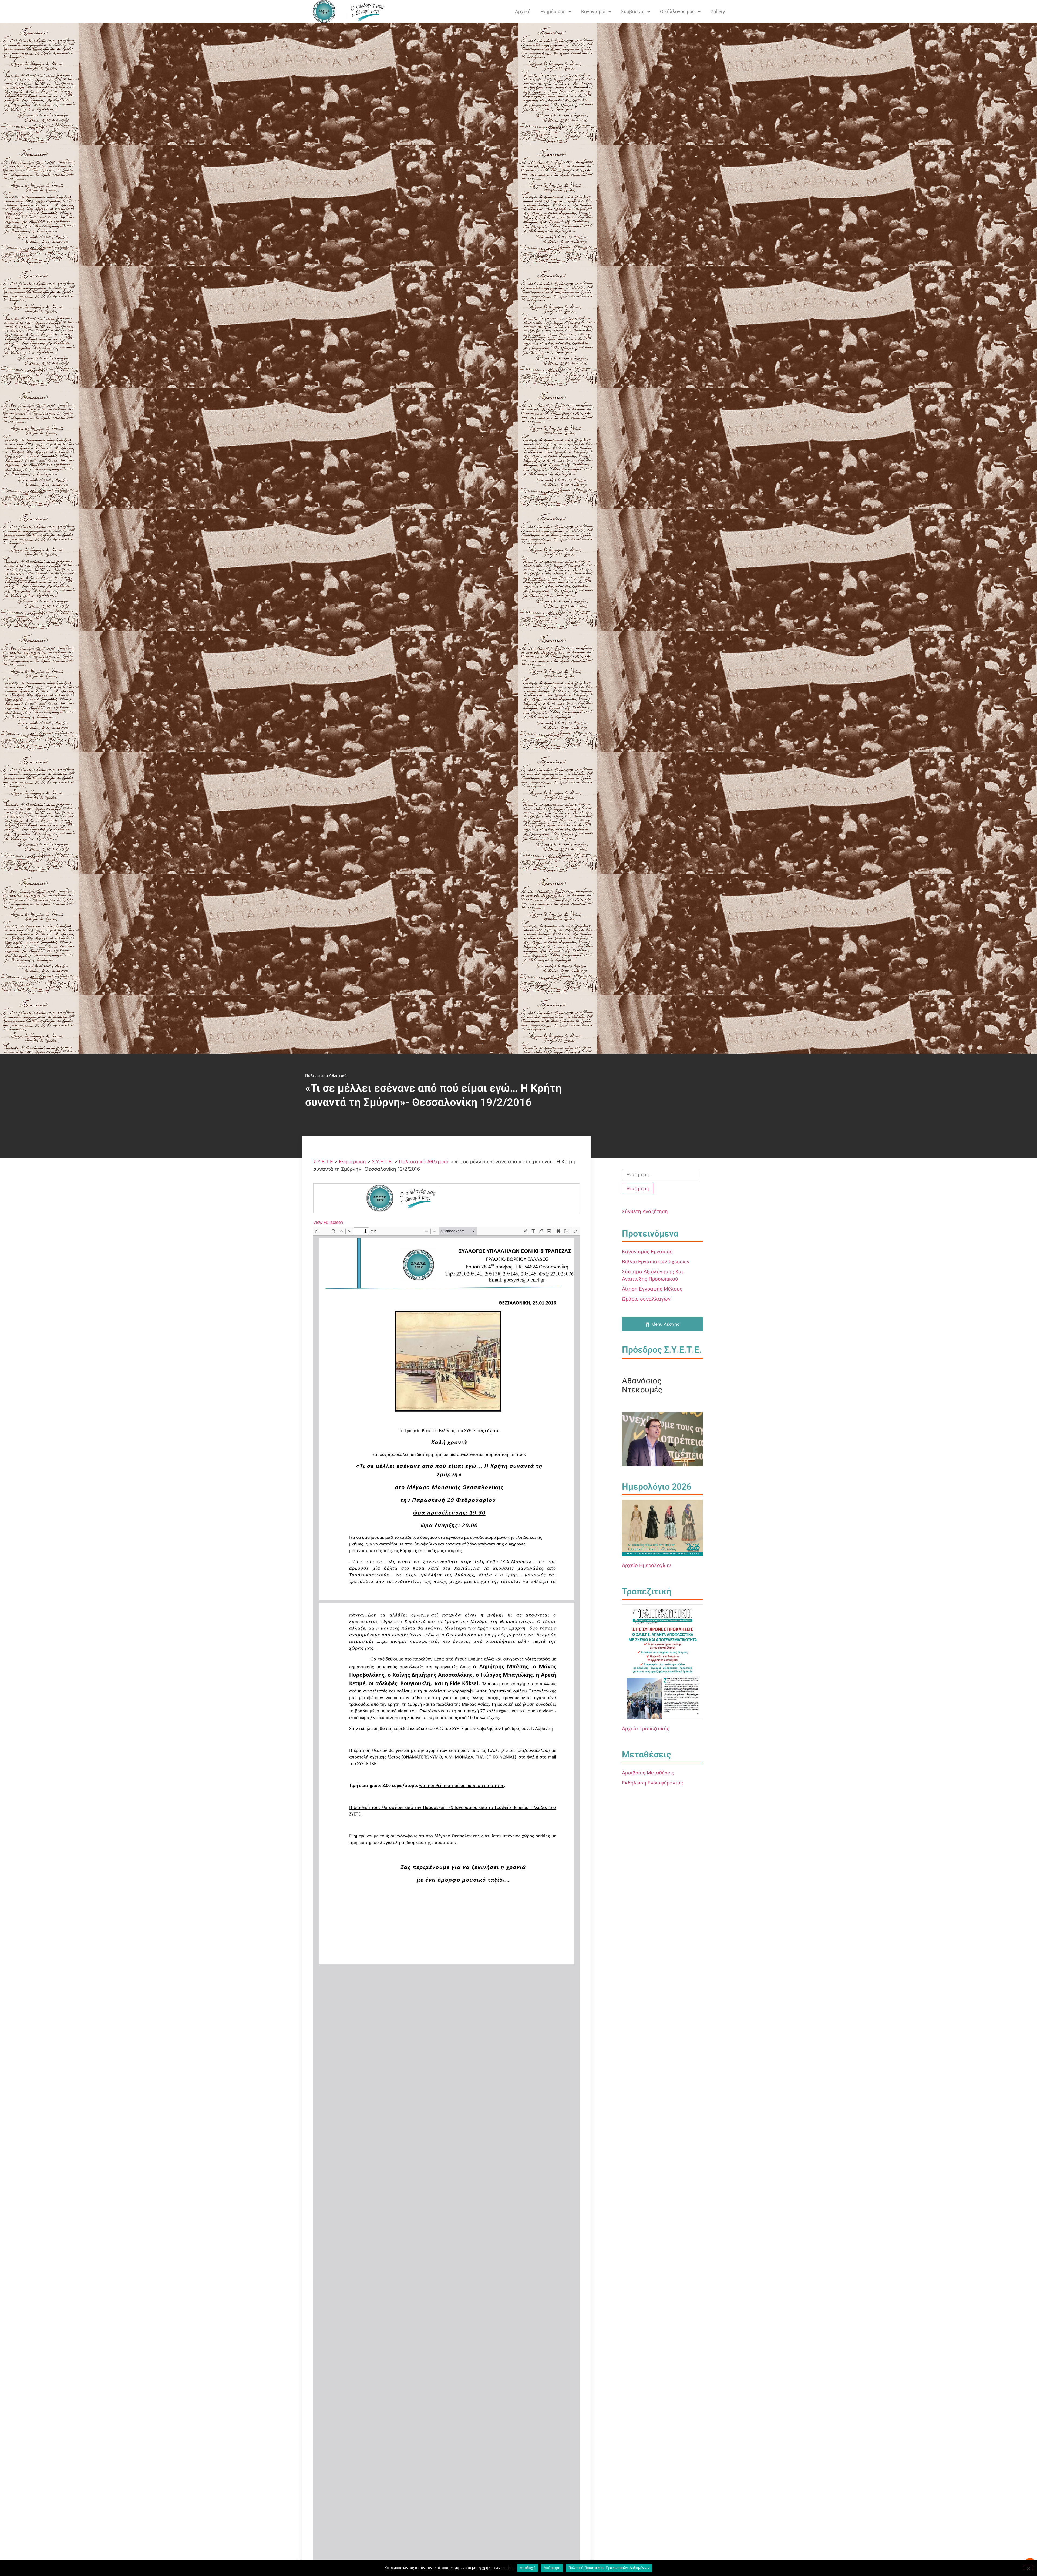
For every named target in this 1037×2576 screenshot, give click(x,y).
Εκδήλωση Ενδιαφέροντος (652, 1783)
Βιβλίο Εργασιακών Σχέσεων (656, 1262)
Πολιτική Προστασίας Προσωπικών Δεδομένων (609, 2568)
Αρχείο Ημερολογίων (646, 1565)
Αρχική (523, 11)
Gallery (718, 11)
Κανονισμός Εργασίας (647, 1252)
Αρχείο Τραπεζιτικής (646, 1728)
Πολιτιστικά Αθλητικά (326, 1076)
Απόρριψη (552, 2568)
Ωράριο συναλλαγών (646, 1299)
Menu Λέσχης (665, 1324)
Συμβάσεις (633, 11)
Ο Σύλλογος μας (677, 11)
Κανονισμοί (593, 11)
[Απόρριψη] (1028, 2568)
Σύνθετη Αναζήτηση (645, 1211)
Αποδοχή (528, 2568)
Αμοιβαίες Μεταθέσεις (648, 1773)
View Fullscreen (328, 1222)
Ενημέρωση (553, 11)
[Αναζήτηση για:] (661, 1174)
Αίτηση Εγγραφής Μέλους (652, 1289)
